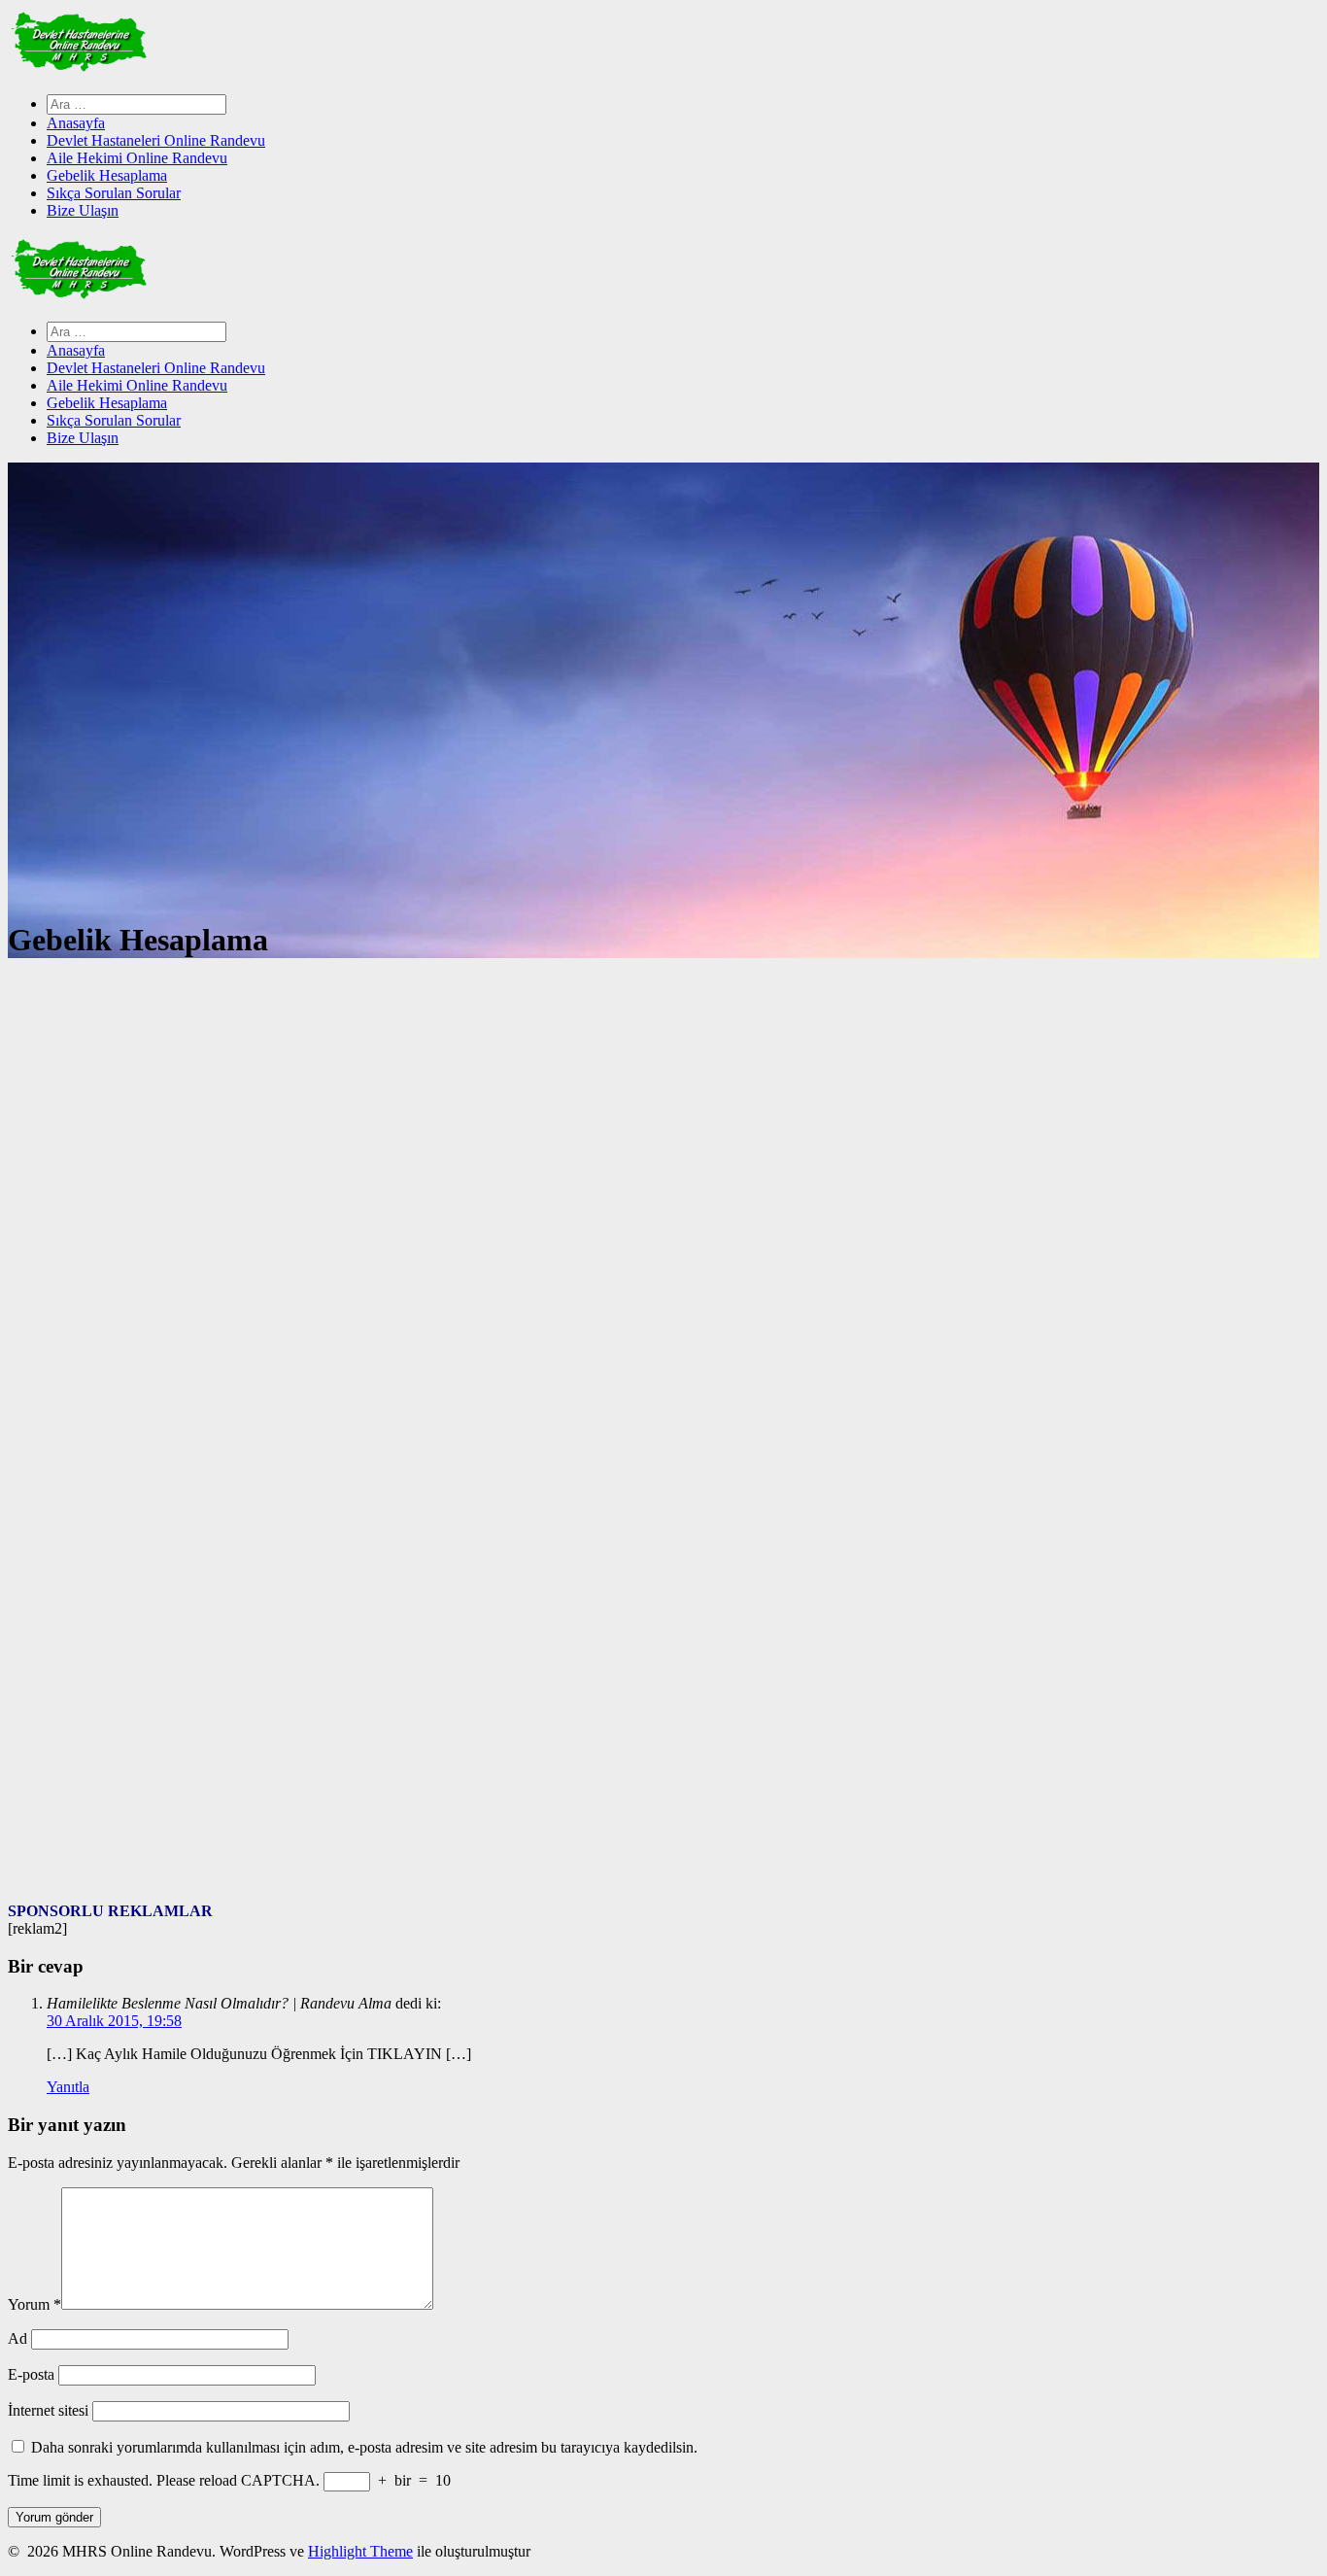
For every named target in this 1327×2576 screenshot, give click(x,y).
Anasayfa (76, 123)
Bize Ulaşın (83, 210)
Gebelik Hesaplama (107, 175)
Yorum (34, 2304)
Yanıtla (68, 2087)
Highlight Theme (360, 2551)
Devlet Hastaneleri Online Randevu (156, 140)
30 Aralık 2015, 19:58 (114, 2021)
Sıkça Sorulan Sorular (114, 193)
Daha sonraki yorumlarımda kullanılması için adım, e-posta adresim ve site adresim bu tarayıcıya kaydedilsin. (364, 2447)
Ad (17, 2338)
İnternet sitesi (48, 2410)
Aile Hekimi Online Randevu (137, 158)
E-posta (31, 2374)
